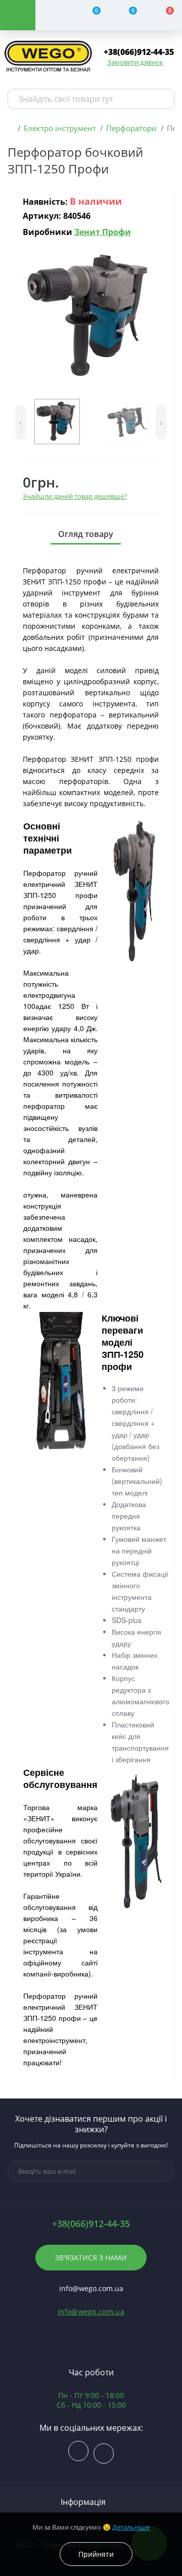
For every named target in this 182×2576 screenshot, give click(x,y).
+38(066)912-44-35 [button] (91, 2224)
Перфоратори (131, 128)
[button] (139, 52)
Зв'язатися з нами (91, 2258)
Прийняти (96, 2554)
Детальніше (131, 2527)
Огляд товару (86, 534)
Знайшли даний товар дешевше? (75, 496)
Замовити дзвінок (135, 62)
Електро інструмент (60, 128)
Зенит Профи (103, 232)
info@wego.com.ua (91, 2312)
